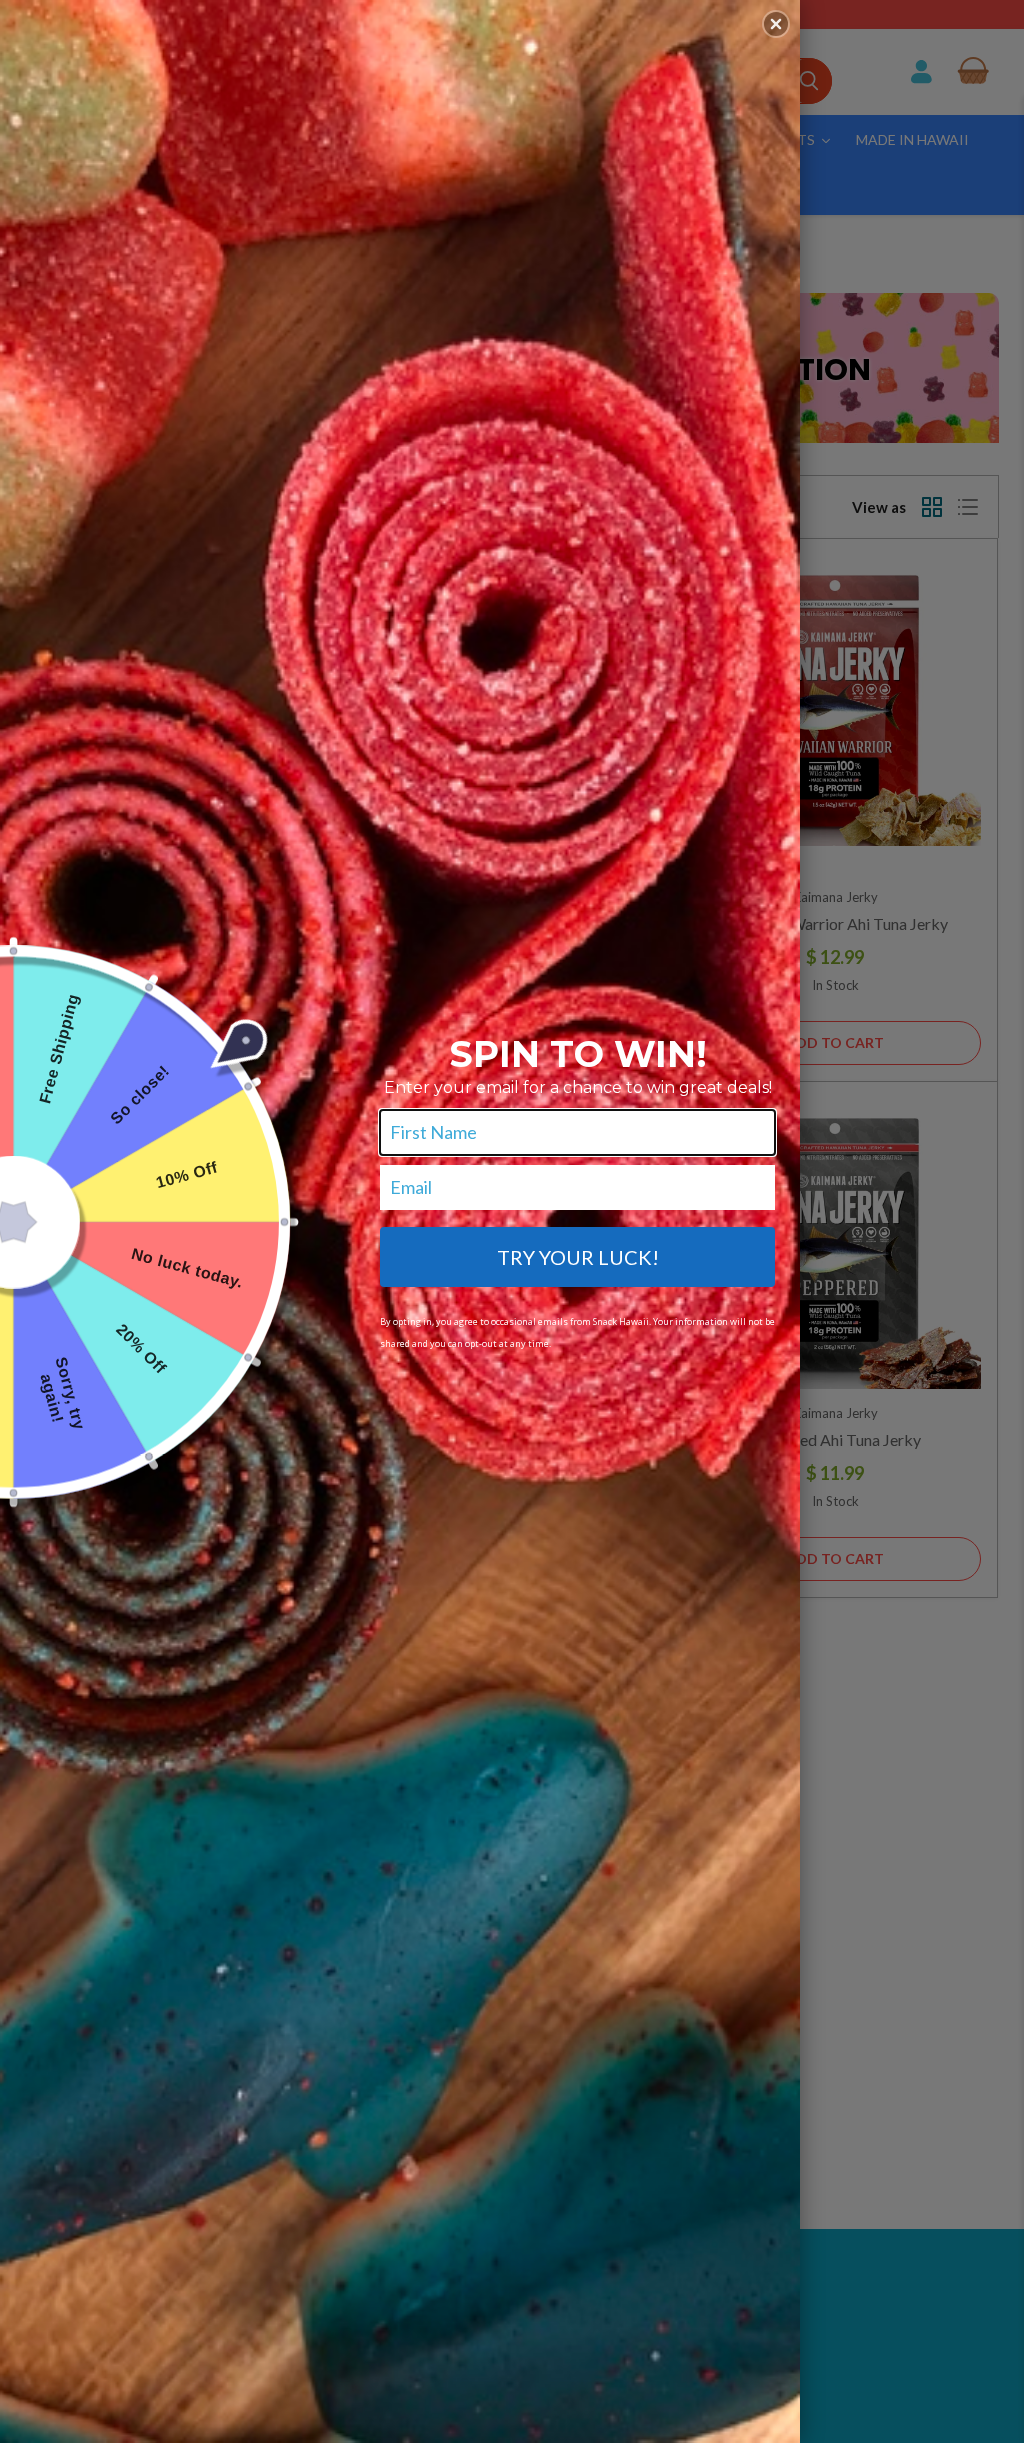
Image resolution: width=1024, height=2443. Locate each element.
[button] (776, 24)
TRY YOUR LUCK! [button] (578, 1257)
